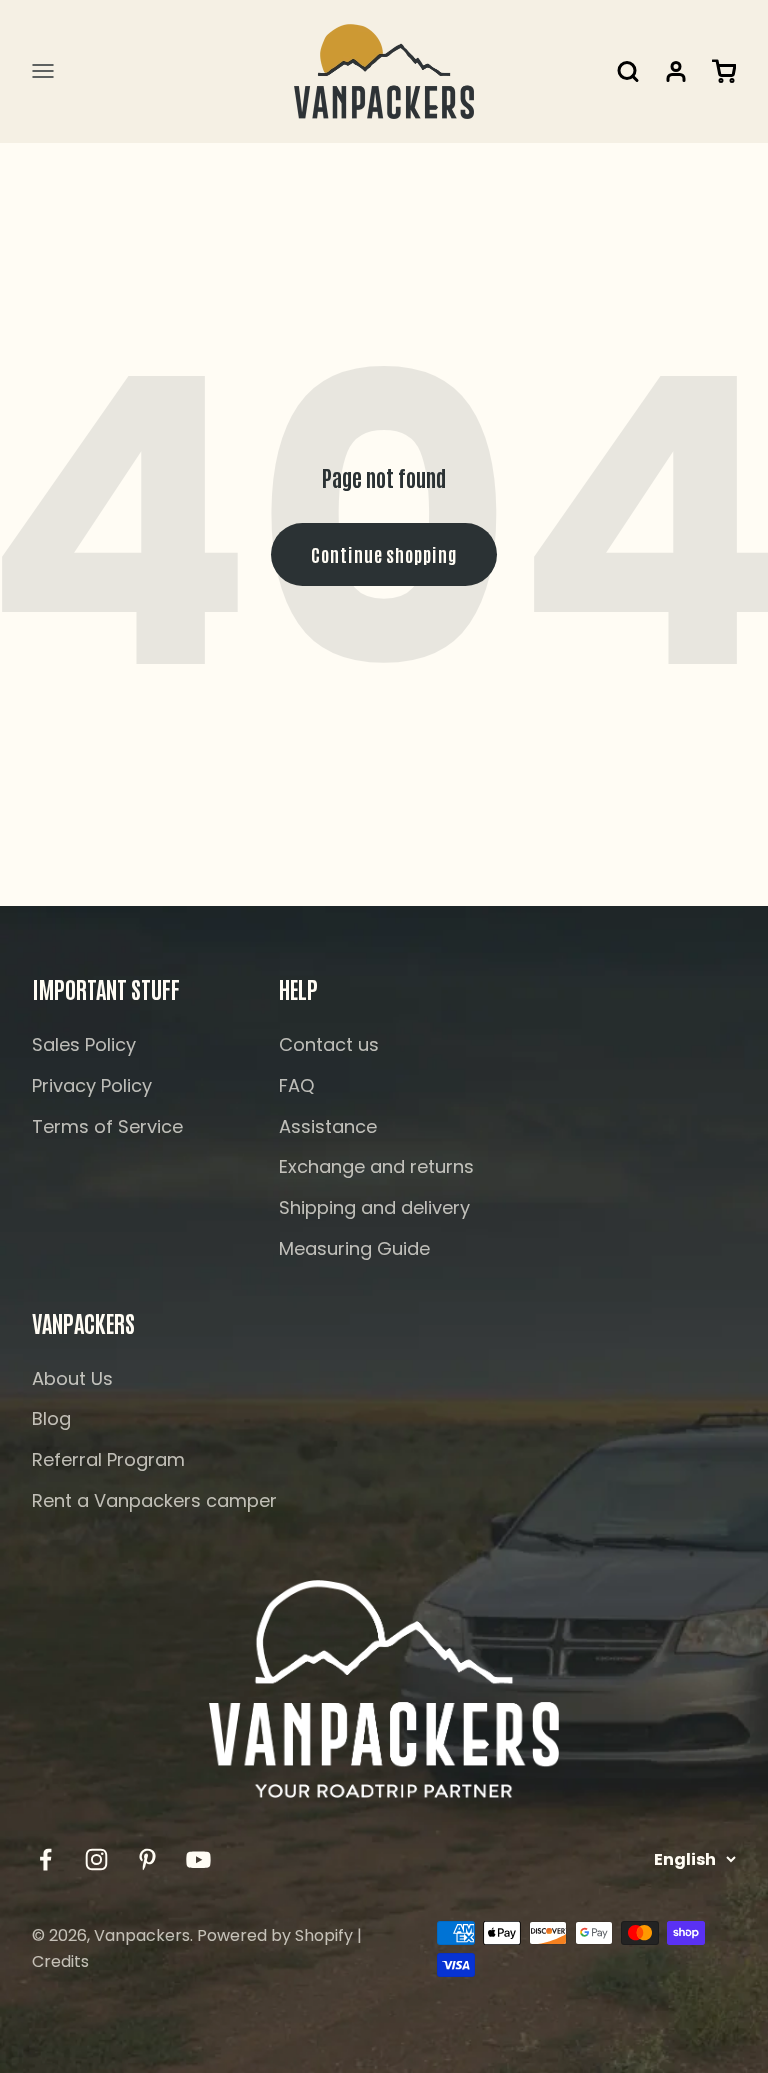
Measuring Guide (354, 1248)
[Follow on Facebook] (45, 1859)
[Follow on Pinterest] (147, 1859)
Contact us (329, 1044)
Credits (60, 1961)
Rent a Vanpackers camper (154, 1500)
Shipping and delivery (374, 1207)
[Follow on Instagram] (96, 1859)
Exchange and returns (376, 1166)
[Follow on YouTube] (198, 1859)
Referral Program (108, 1459)
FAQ (296, 1085)
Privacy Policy (92, 1085)
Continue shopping (383, 554)
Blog (51, 1418)
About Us (72, 1378)
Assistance (328, 1126)
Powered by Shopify (275, 1935)
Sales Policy (84, 1044)
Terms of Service (107, 1126)
